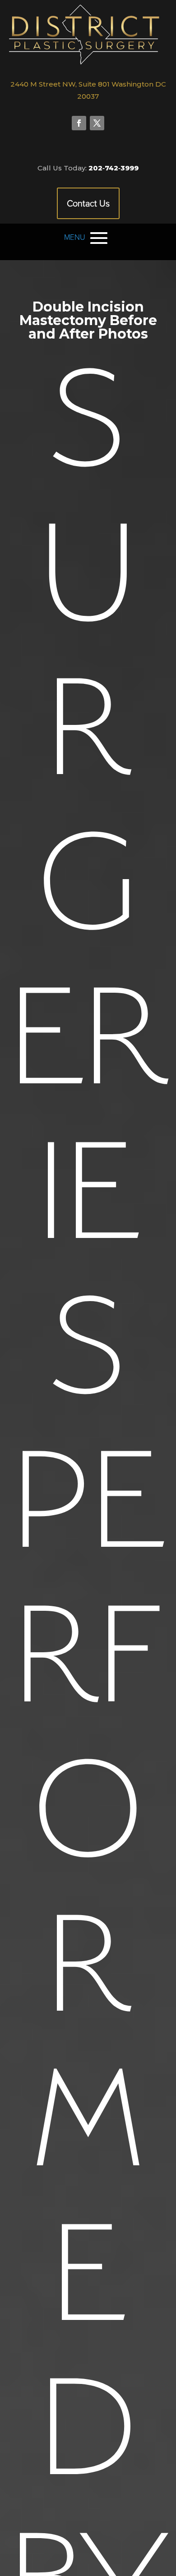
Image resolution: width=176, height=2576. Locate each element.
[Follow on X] (97, 123)
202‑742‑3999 (113, 168)
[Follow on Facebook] (79, 123)
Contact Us (88, 203)
